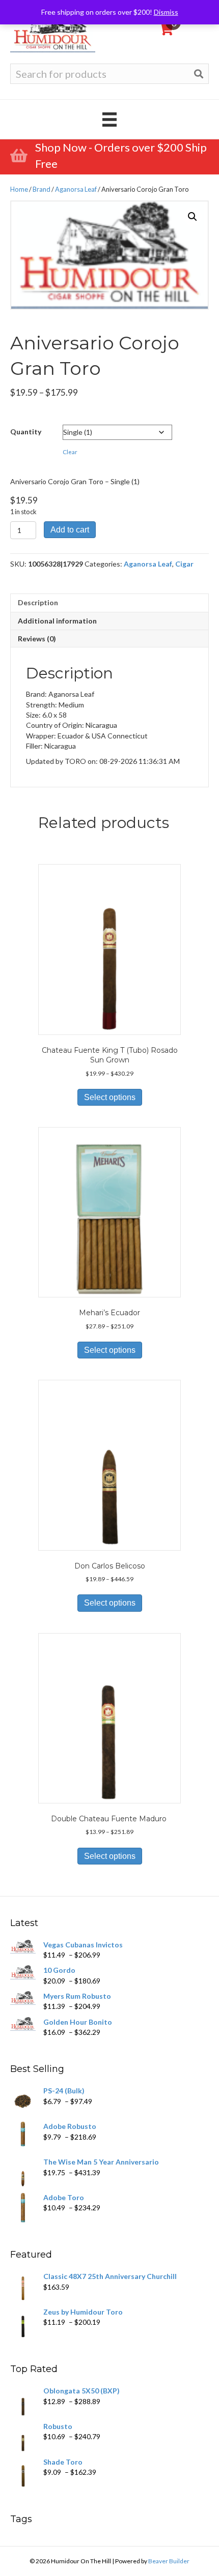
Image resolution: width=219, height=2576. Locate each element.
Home (19, 189)
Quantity (26, 432)
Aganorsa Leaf (76, 189)
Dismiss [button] (166, 12)
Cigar (184, 564)
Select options (110, 1097)
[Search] (199, 74)
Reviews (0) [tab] (37, 639)
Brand (42, 189)
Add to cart (70, 530)
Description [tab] (38, 602)
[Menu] (109, 119)
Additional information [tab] (57, 621)
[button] (193, 217)
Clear (70, 452)
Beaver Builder (169, 2561)
